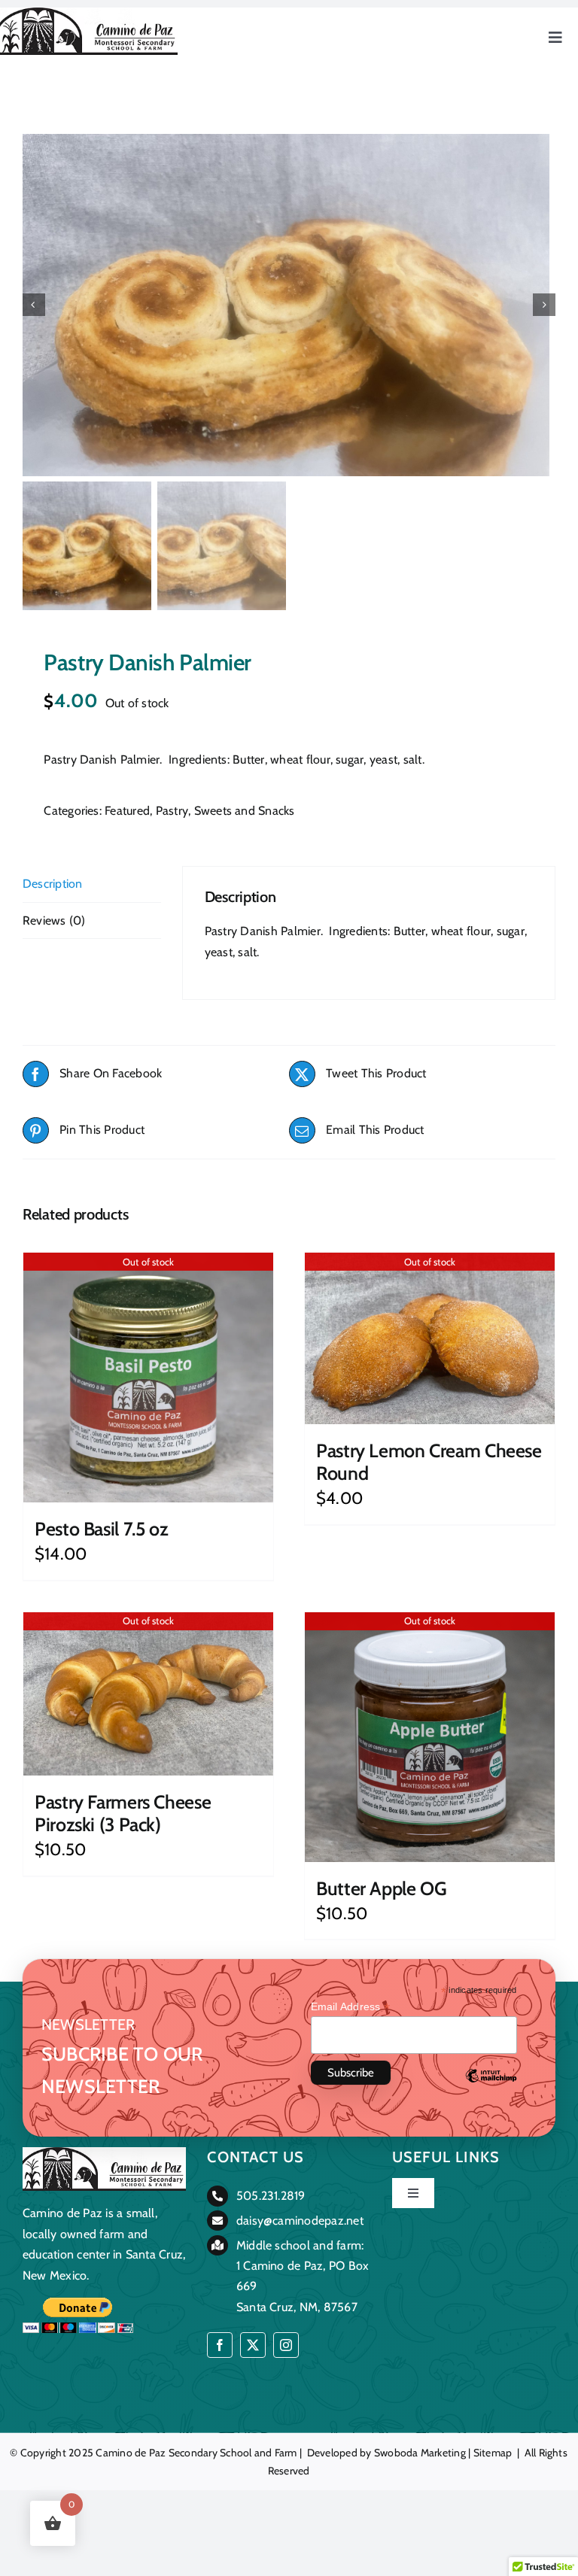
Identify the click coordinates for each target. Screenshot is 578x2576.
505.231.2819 (271, 2196)
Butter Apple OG (381, 1888)
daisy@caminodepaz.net (300, 2221)
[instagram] (286, 2345)
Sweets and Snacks (245, 811)
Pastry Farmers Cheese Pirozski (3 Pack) (123, 1813)
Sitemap (493, 2453)
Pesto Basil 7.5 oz (101, 1529)
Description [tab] (53, 884)
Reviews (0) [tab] (54, 920)
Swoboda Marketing (420, 2453)
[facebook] (220, 2345)
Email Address (351, 2007)
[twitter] (253, 2345)
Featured (127, 811)
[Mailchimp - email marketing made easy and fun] (491, 2087)
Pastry (172, 811)
